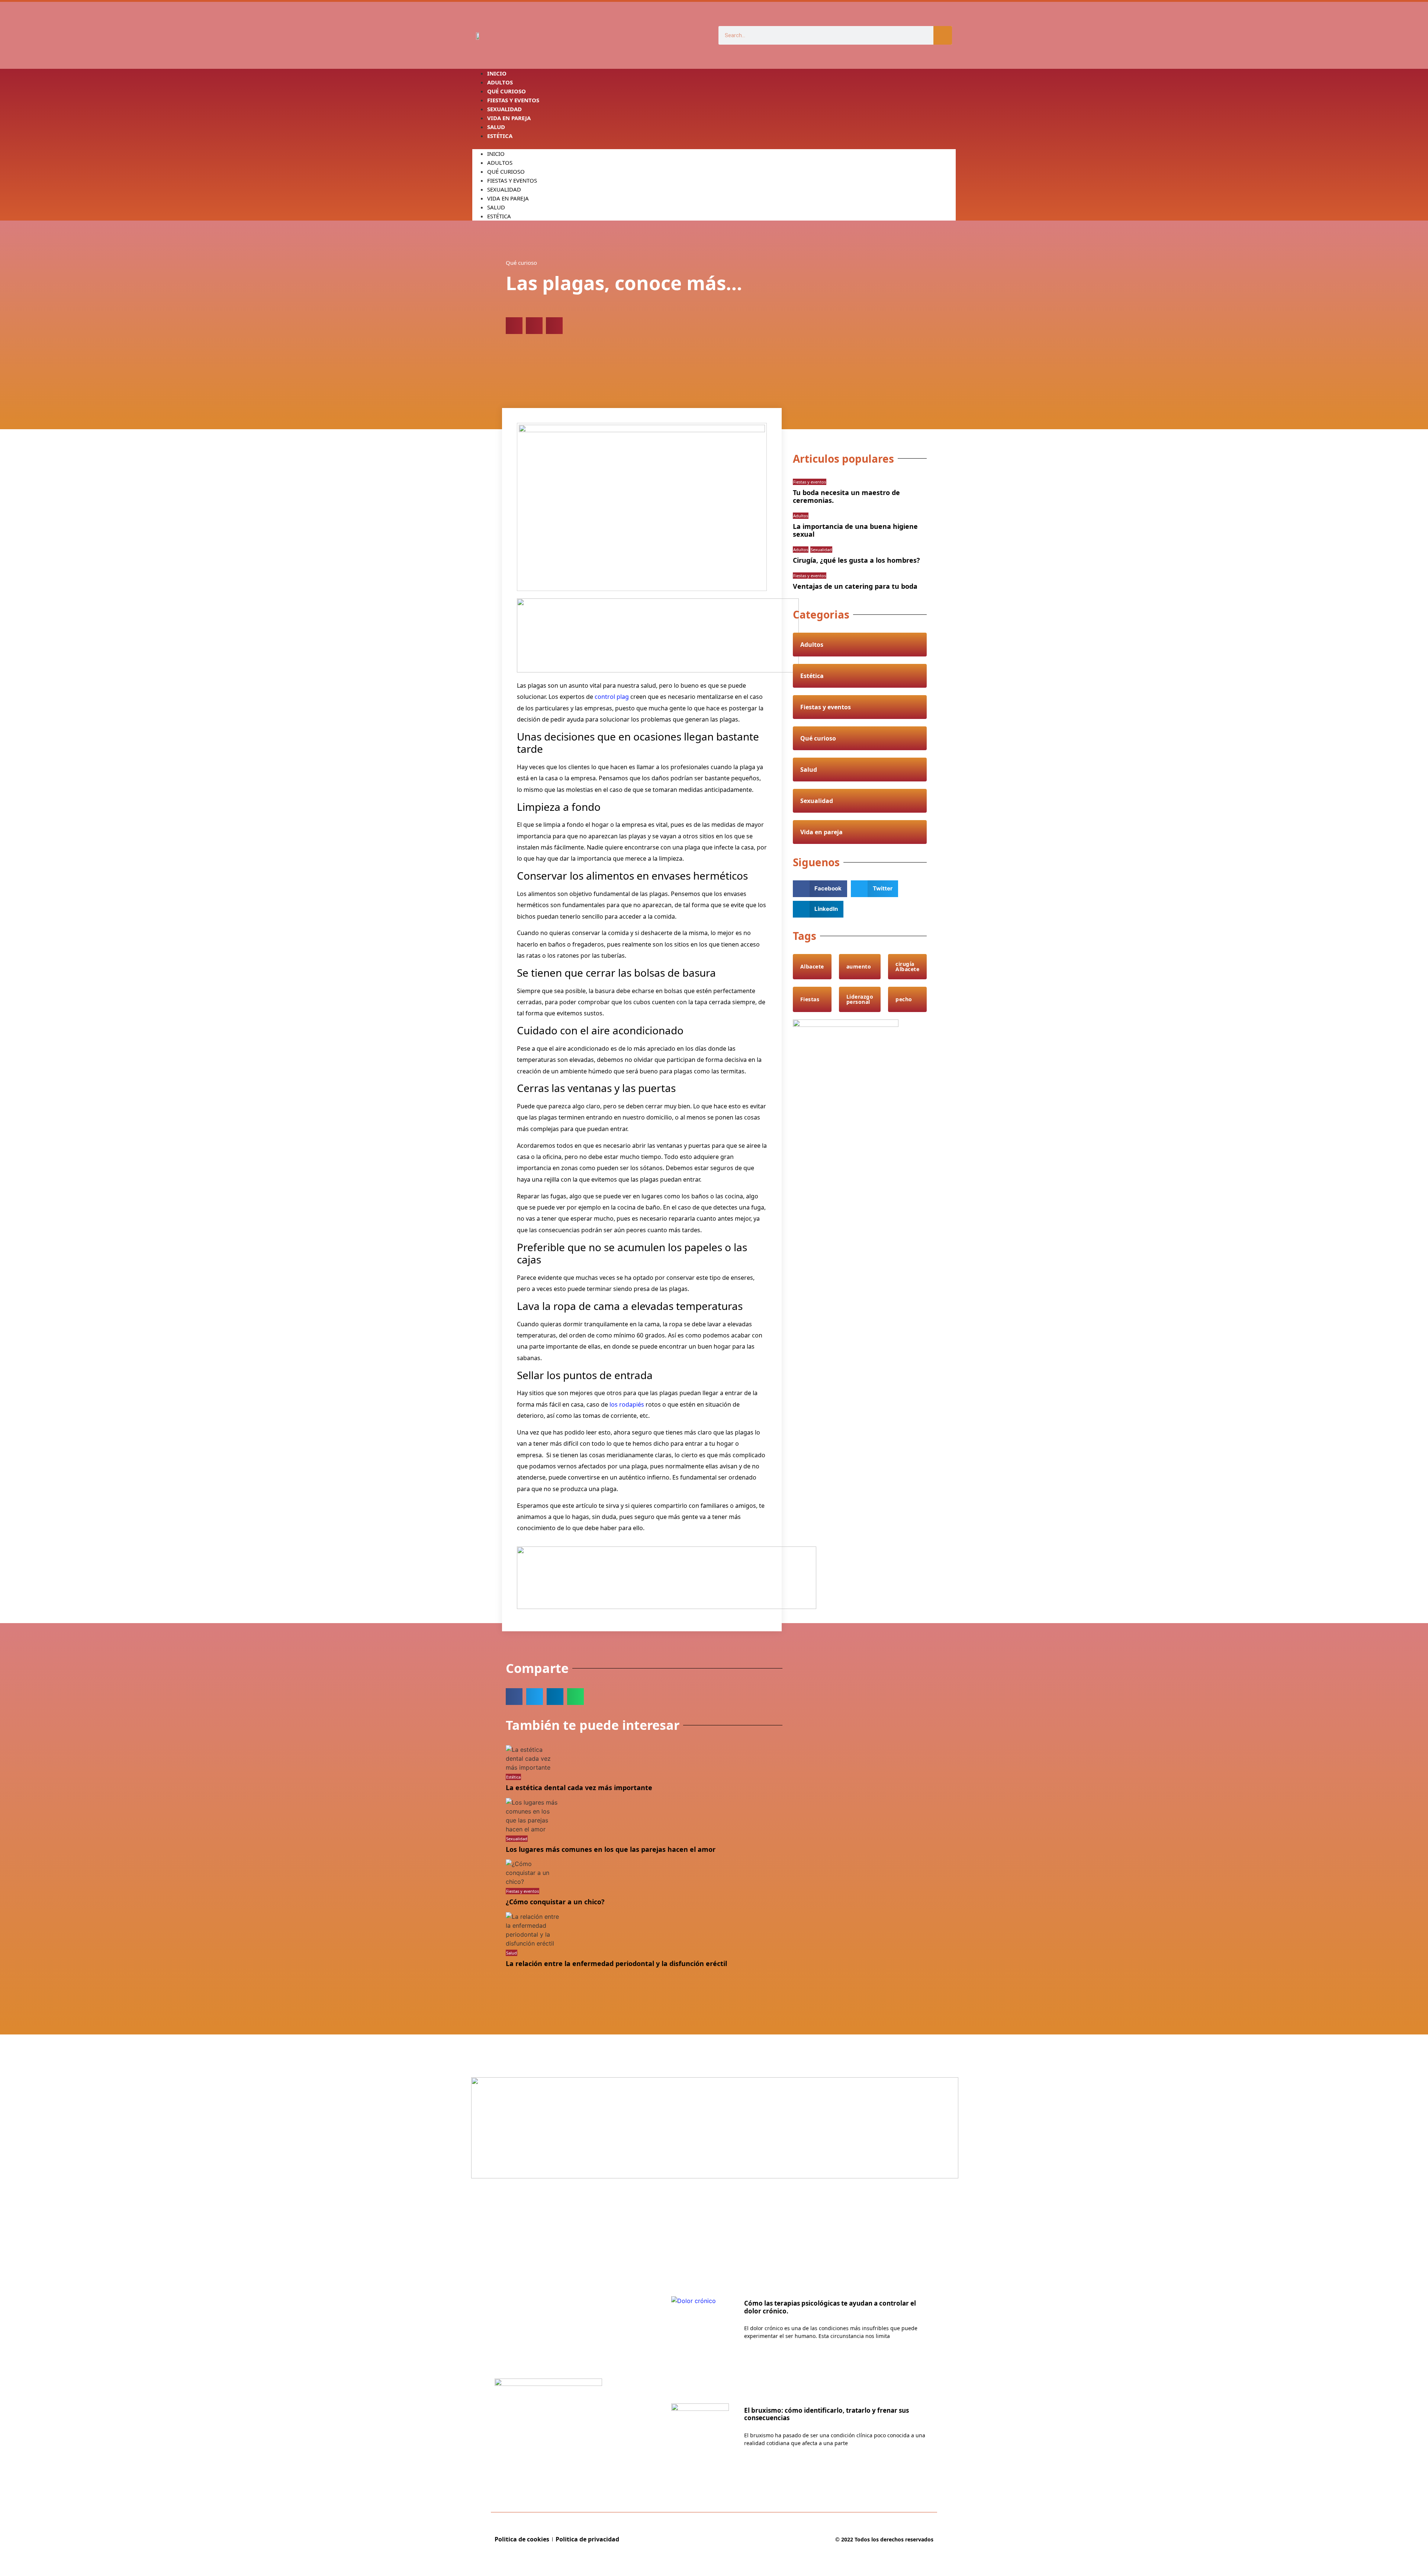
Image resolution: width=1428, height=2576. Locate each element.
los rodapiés (627, 1404)
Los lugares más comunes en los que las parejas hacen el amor (611, 1849)
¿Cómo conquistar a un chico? (555, 1902)
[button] (714, 145)
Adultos (500, 163)
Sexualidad (504, 189)
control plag (611, 697)
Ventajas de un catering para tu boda (855, 586)
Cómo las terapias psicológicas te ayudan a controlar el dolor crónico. (830, 2307)
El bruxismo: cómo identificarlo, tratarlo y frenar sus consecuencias (826, 2414)
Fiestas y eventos (512, 180)
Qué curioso (506, 171)
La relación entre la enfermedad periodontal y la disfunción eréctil (616, 1963)
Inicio (496, 154)
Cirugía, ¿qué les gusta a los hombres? (856, 560)
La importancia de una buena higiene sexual (855, 530)
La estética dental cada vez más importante (579, 1788)
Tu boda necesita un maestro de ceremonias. (846, 497)
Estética (500, 136)
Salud (496, 207)
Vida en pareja (509, 118)
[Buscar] (943, 35)
